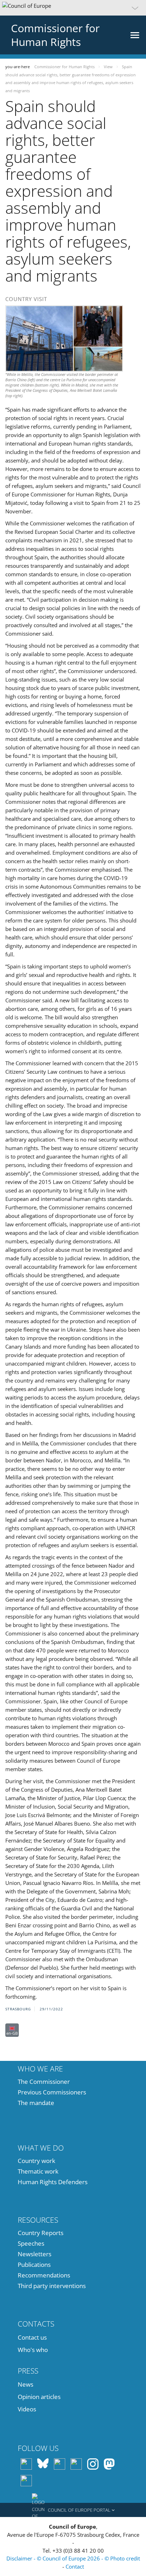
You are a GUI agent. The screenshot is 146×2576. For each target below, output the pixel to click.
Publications (34, 2265)
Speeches (31, 2243)
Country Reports (41, 2233)
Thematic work (38, 2171)
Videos (27, 2409)
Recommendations (44, 2275)
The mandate (36, 2103)
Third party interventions (52, 2286)
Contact (75, 2566)
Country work (36, 2161)
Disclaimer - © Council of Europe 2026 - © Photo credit (73, 2558)
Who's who (33, 2350)
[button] (73, 8)
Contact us (32, 2337)
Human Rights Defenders (53, 2182)
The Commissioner (44, 2082)
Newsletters (35, 2254)
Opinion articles (39, 2397)
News (26, 2384)
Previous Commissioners (52, 2092)
